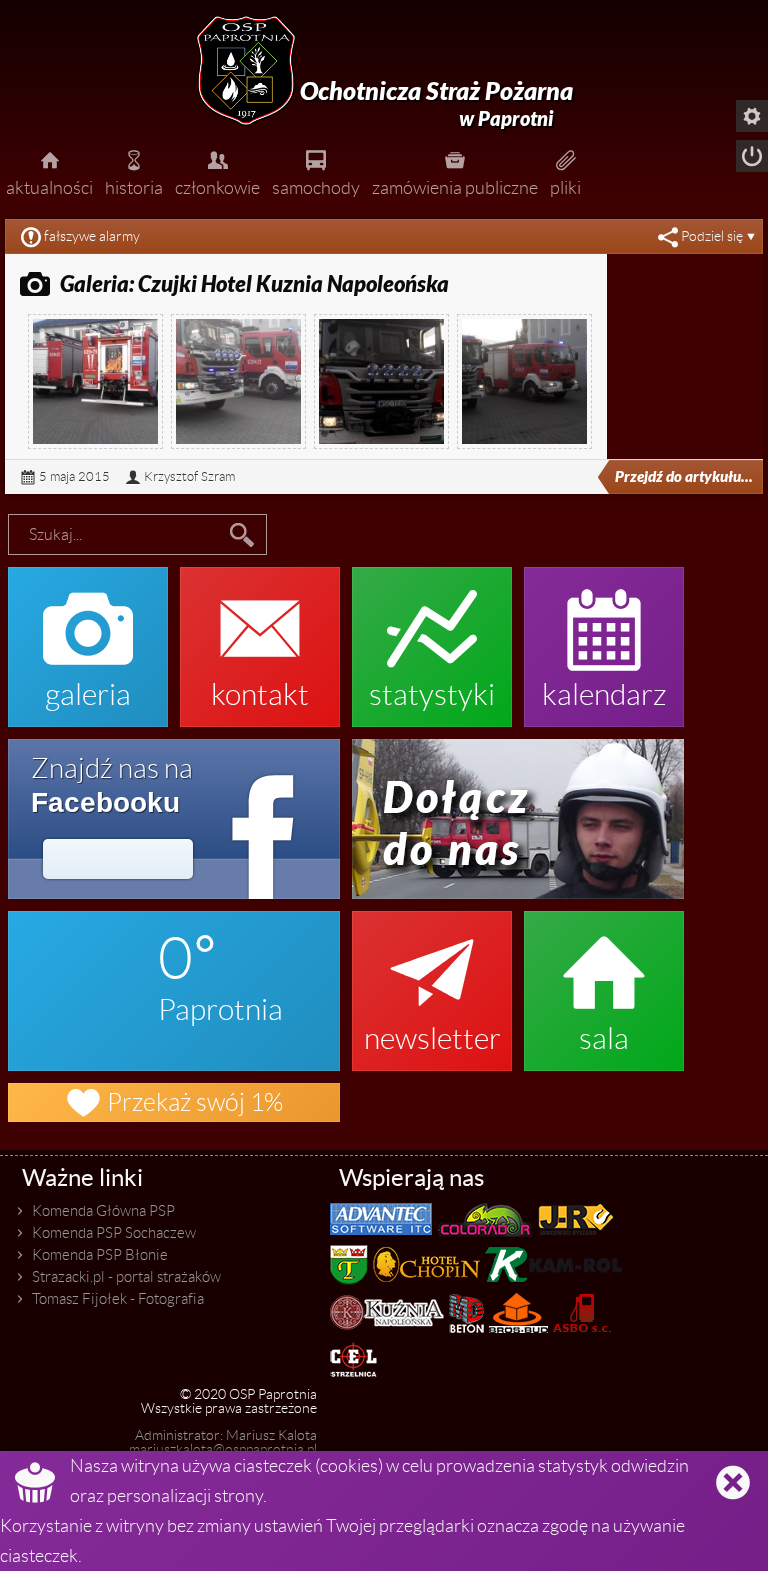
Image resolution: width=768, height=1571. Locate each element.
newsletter (432, 981)
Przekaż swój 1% (174, 1102)
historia (134, 171)
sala (604, 981)
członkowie (217, 171)
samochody (316, 171)
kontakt (260, 637)
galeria (88, 637)
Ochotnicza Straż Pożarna (436, 104)
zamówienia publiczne (455, 171)
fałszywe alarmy (92, 236)
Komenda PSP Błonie (100, 1255)
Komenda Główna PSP (103, 1211)
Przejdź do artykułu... (684, 477)
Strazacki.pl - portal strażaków (126, 1277)
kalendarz (604, 637)
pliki (565, 171)
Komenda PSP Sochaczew (114, 1233)
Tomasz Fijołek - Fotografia (118, 1299)
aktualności (49, 171)
